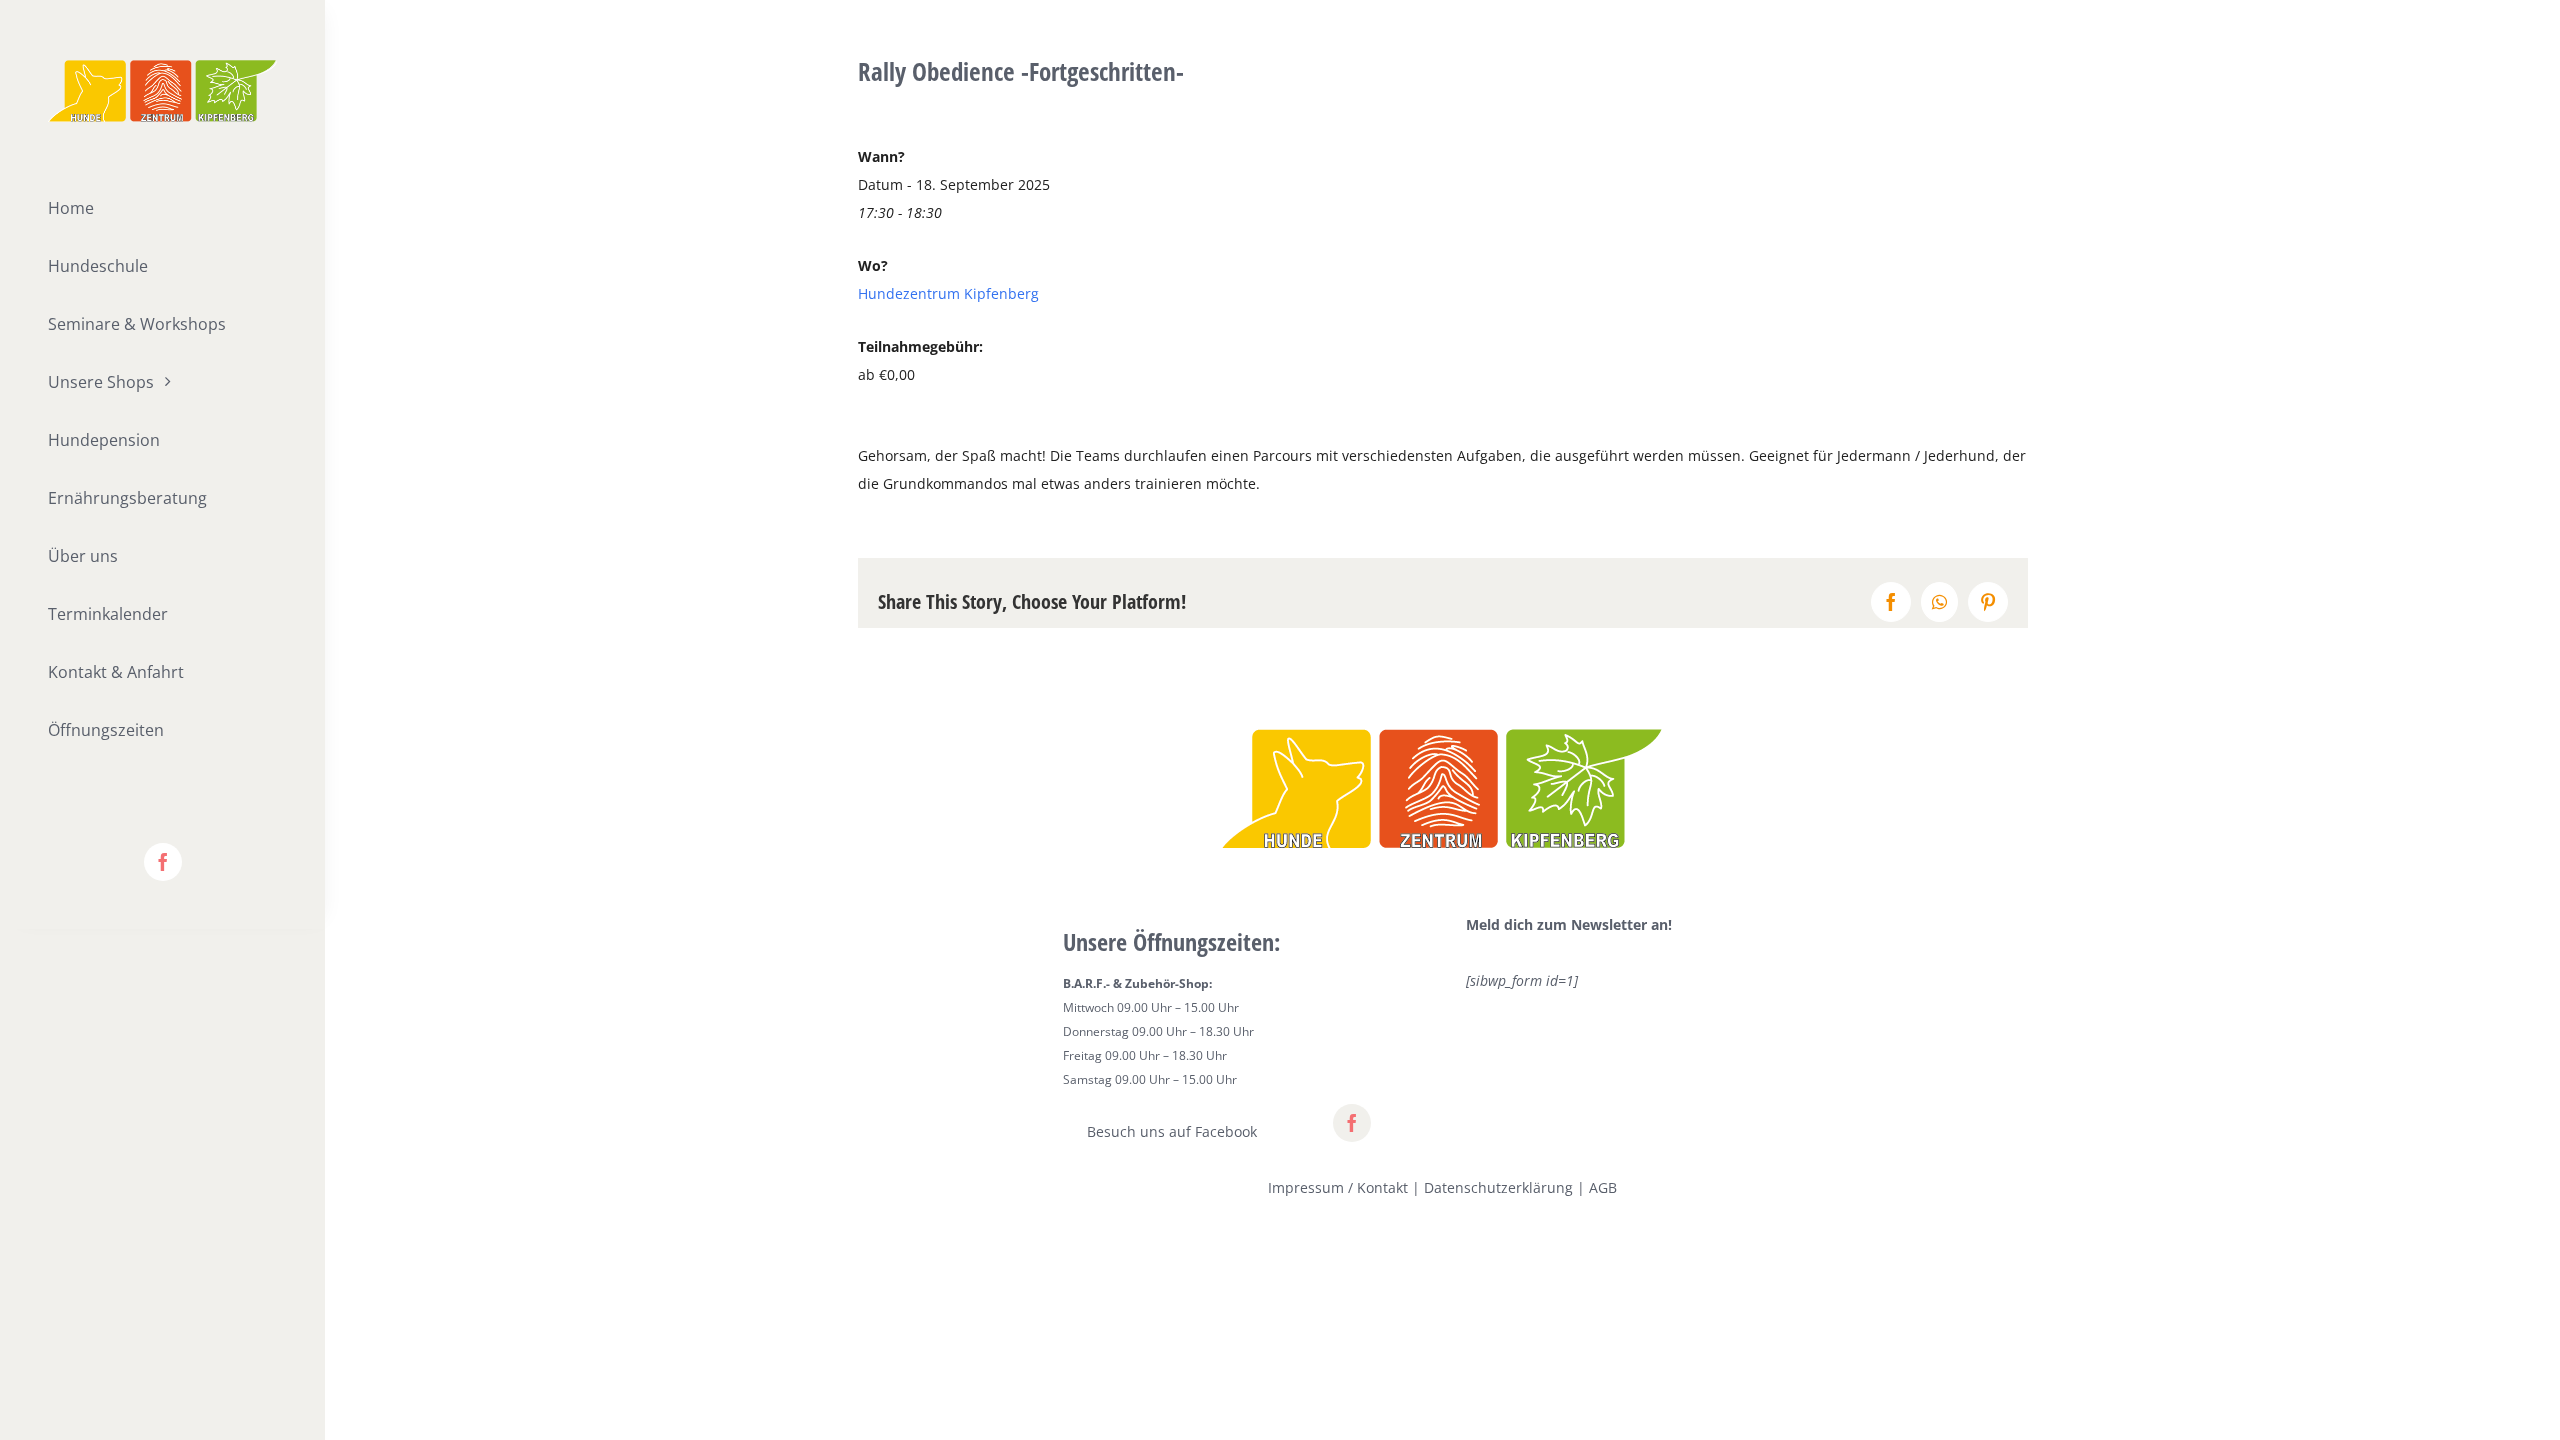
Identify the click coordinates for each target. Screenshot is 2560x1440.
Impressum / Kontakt (1338, 1187)
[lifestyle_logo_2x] (162, 66)
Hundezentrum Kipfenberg (948, 293)
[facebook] (163, 862)
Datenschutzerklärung (1498, 1187)
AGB (1603, 1187)
